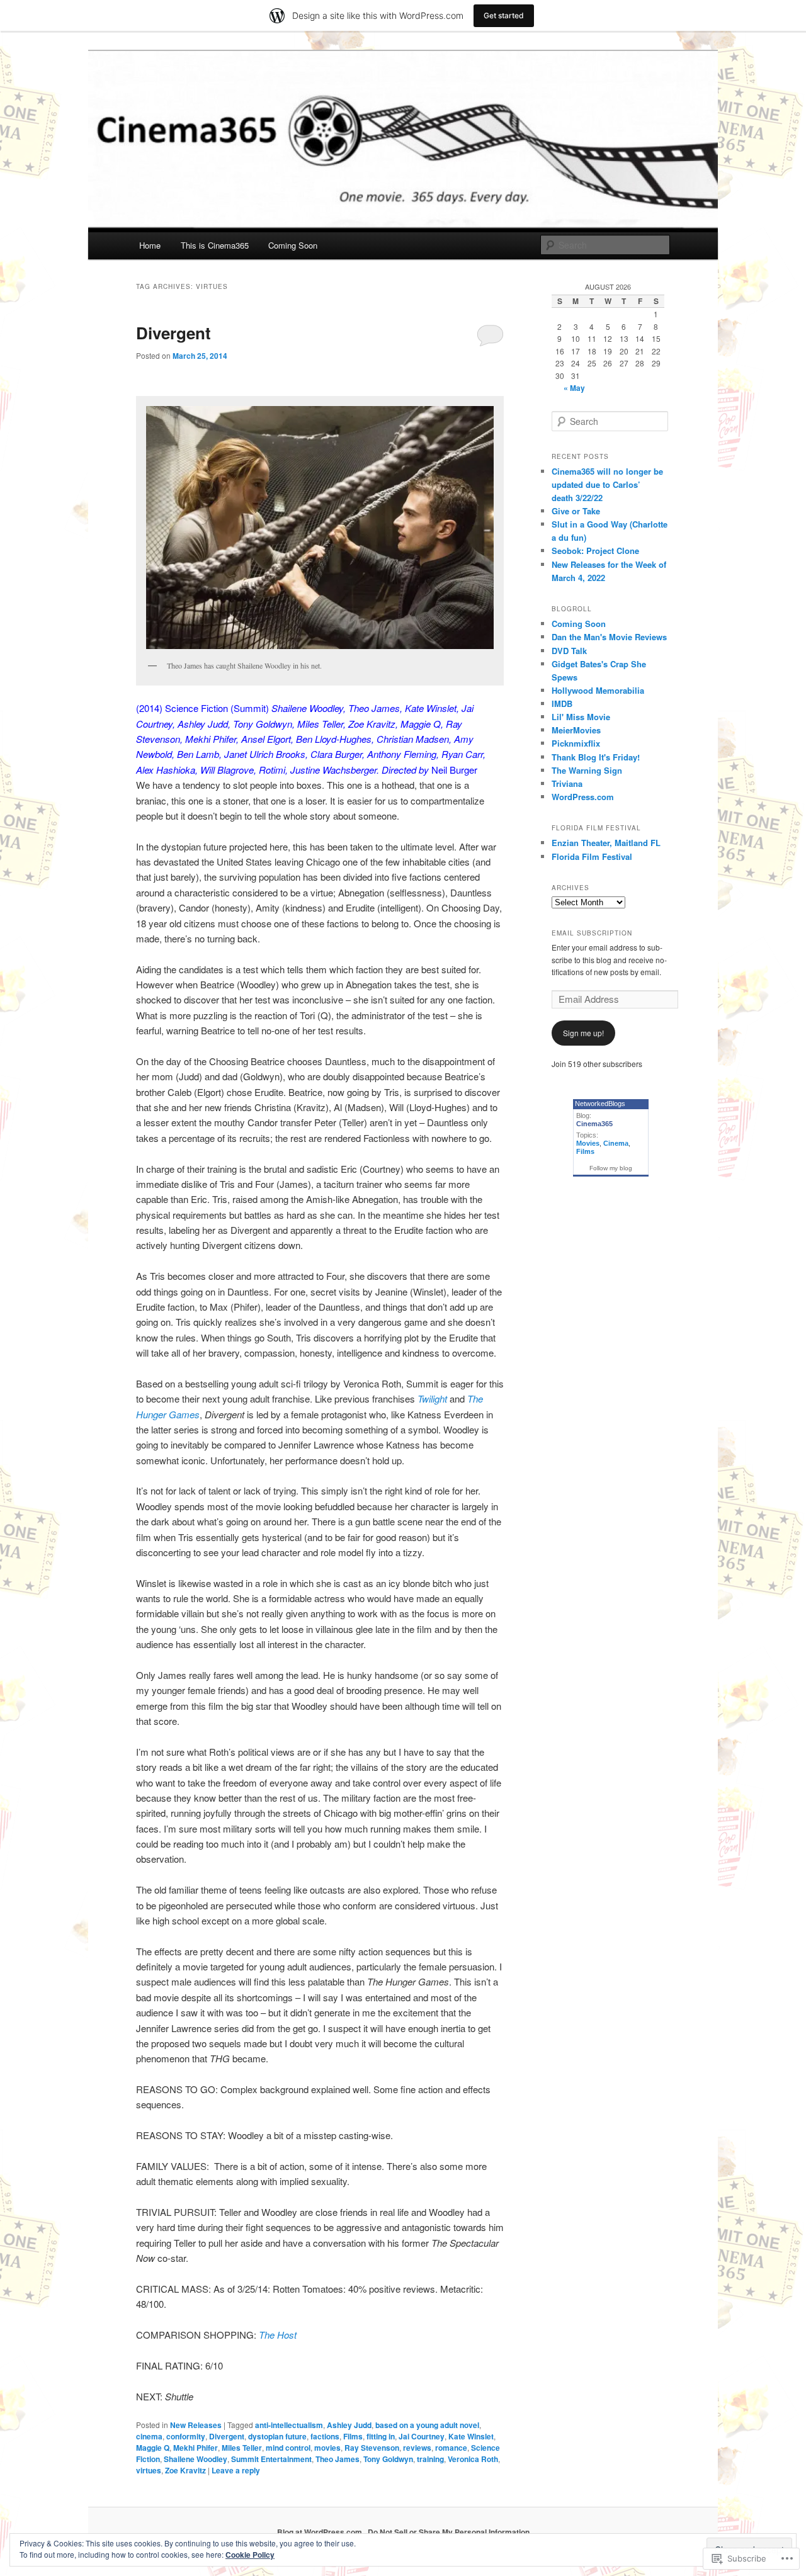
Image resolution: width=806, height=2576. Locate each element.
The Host (278, 2335)
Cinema (616, 1143)
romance (451, 2448)
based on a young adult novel (427, 2425)
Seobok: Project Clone (595, 551)
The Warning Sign (587, 770)
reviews (417, 2448)
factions (325, 2436)
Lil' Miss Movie (581, 717)
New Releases (196, 2425)
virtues (149, 2470)
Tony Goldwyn (388, 2459)
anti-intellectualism (289, 2425)
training (430, 2459)
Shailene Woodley (196, 2459)
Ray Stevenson (372, 2448)
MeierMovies (576, 730)
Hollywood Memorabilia (598, 690)
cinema (149, 2436)
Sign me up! (583, 1033)
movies (327, 2448)
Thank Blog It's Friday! (596, 757)
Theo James (338, 2459)
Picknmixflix (576, 743)
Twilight (432, 1398)
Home (150, 245)
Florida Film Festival (592, 856)
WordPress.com (583, 797)
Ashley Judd (349, 2425)
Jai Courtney (422, 2436)
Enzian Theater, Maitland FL (606, 843)
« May (574, 388)
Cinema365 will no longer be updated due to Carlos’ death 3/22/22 (607, 484)
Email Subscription (592, 933)
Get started (504, 15)
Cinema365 (594, 1124)
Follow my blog (611, 1168)
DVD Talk (569, 651)
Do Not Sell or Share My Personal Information (449, 2532)
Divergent (173, 333)
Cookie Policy (250, 2555)
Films (353, 2436)
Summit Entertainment (271, 2459)
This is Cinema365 (215, 245)
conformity (186, 2436)
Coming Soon (293, 245)
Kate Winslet (471, 2436)
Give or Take (576, 511)
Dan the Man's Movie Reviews (609, 637)
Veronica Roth (473, 2459)
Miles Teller (242, 2448)
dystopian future (277, 2436)
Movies (588, 1143)
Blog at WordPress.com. (321, 2532)
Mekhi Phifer (196, 2448)
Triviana (567, 783)
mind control (288, 2448)
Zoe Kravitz (185, 2470)
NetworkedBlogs (600, 1104)
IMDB (562, 703)
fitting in (381, 2436)
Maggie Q (153, 2448)
